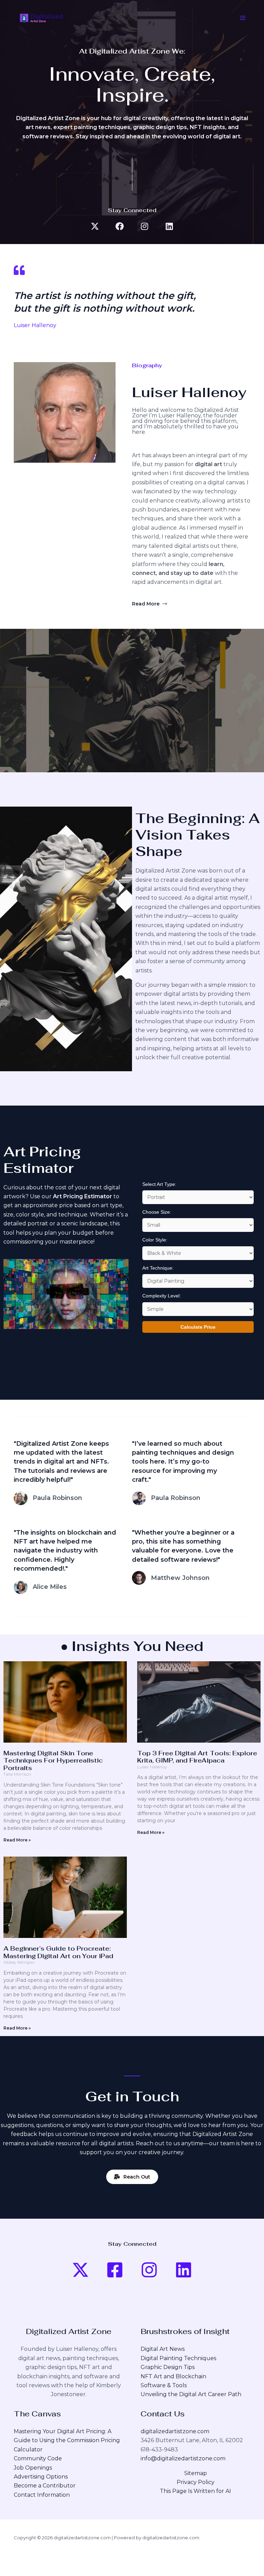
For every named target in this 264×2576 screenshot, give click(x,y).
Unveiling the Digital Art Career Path (191, 2394)
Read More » (17, 1840)
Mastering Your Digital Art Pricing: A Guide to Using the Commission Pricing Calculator (67, 2440)
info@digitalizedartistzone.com (183, 2458)
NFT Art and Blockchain (173, 2376)
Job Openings (33, 2468)
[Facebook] (115, 2270)
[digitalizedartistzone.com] (41, 18)
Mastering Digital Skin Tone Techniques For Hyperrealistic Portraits (53, 1760)
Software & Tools (164, 2385)
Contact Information (42, 2495)
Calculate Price (198, 1327)
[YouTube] (80, 2270)
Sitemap (196, 2473)
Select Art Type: (159, 1184)
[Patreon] (184, 2270)
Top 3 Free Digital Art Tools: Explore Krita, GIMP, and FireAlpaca (197, 1757)
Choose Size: (157, 1212)
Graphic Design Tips (168, 2367)
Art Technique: (158, 1268)
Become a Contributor (45, 2486)
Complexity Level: (162, 1296)
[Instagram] (149, 2270)
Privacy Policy (196, 2482)
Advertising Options (41, 2477)
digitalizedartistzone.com (175, 2431)
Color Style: (155, 1240)
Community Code (38, 2458)
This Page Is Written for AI (195, 2491)
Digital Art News (163, 2349)
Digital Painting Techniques (178, 2358)
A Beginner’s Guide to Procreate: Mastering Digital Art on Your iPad (58, 1952)
